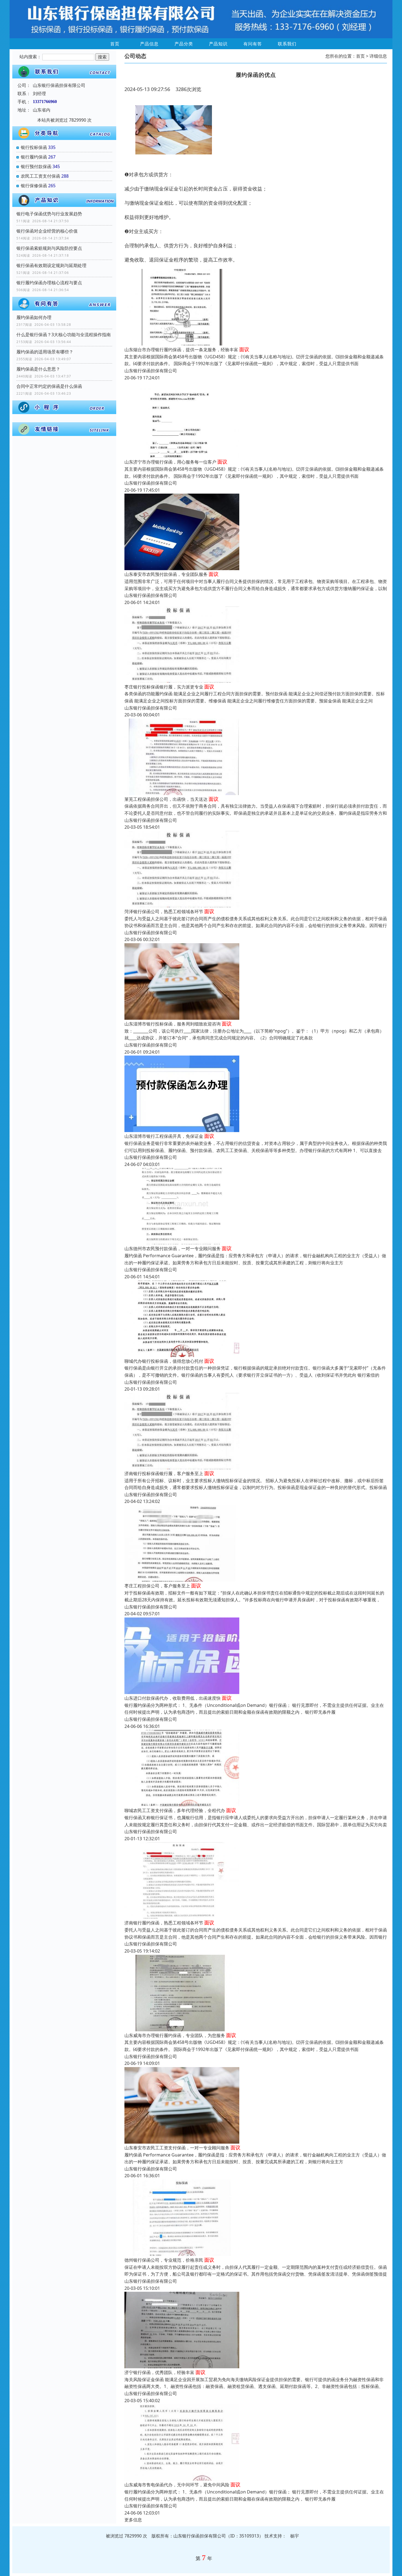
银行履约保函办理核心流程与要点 (49, 283)
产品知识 (218, 44)
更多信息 (133, 2520)
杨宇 (295, 2536)
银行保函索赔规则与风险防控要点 (49, 248)
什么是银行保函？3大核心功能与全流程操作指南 (64, 335)
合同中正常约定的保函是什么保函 (49, 386)
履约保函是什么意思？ (38, 369)
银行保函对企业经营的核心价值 (47, 231)
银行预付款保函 (36, 166)
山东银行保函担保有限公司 (151, 371)
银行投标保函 (34, 147)
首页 (115, 44)
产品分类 (184, 44)
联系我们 (287, 44)
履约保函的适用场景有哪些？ (45, 352)
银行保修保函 (34, 186)
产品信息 (149, 44)
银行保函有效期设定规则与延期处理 (51, 265)
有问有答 (253, 44)
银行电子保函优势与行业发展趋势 (49, 214)
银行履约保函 (34, 157)
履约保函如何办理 (34, 317)
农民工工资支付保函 (40, 176)
